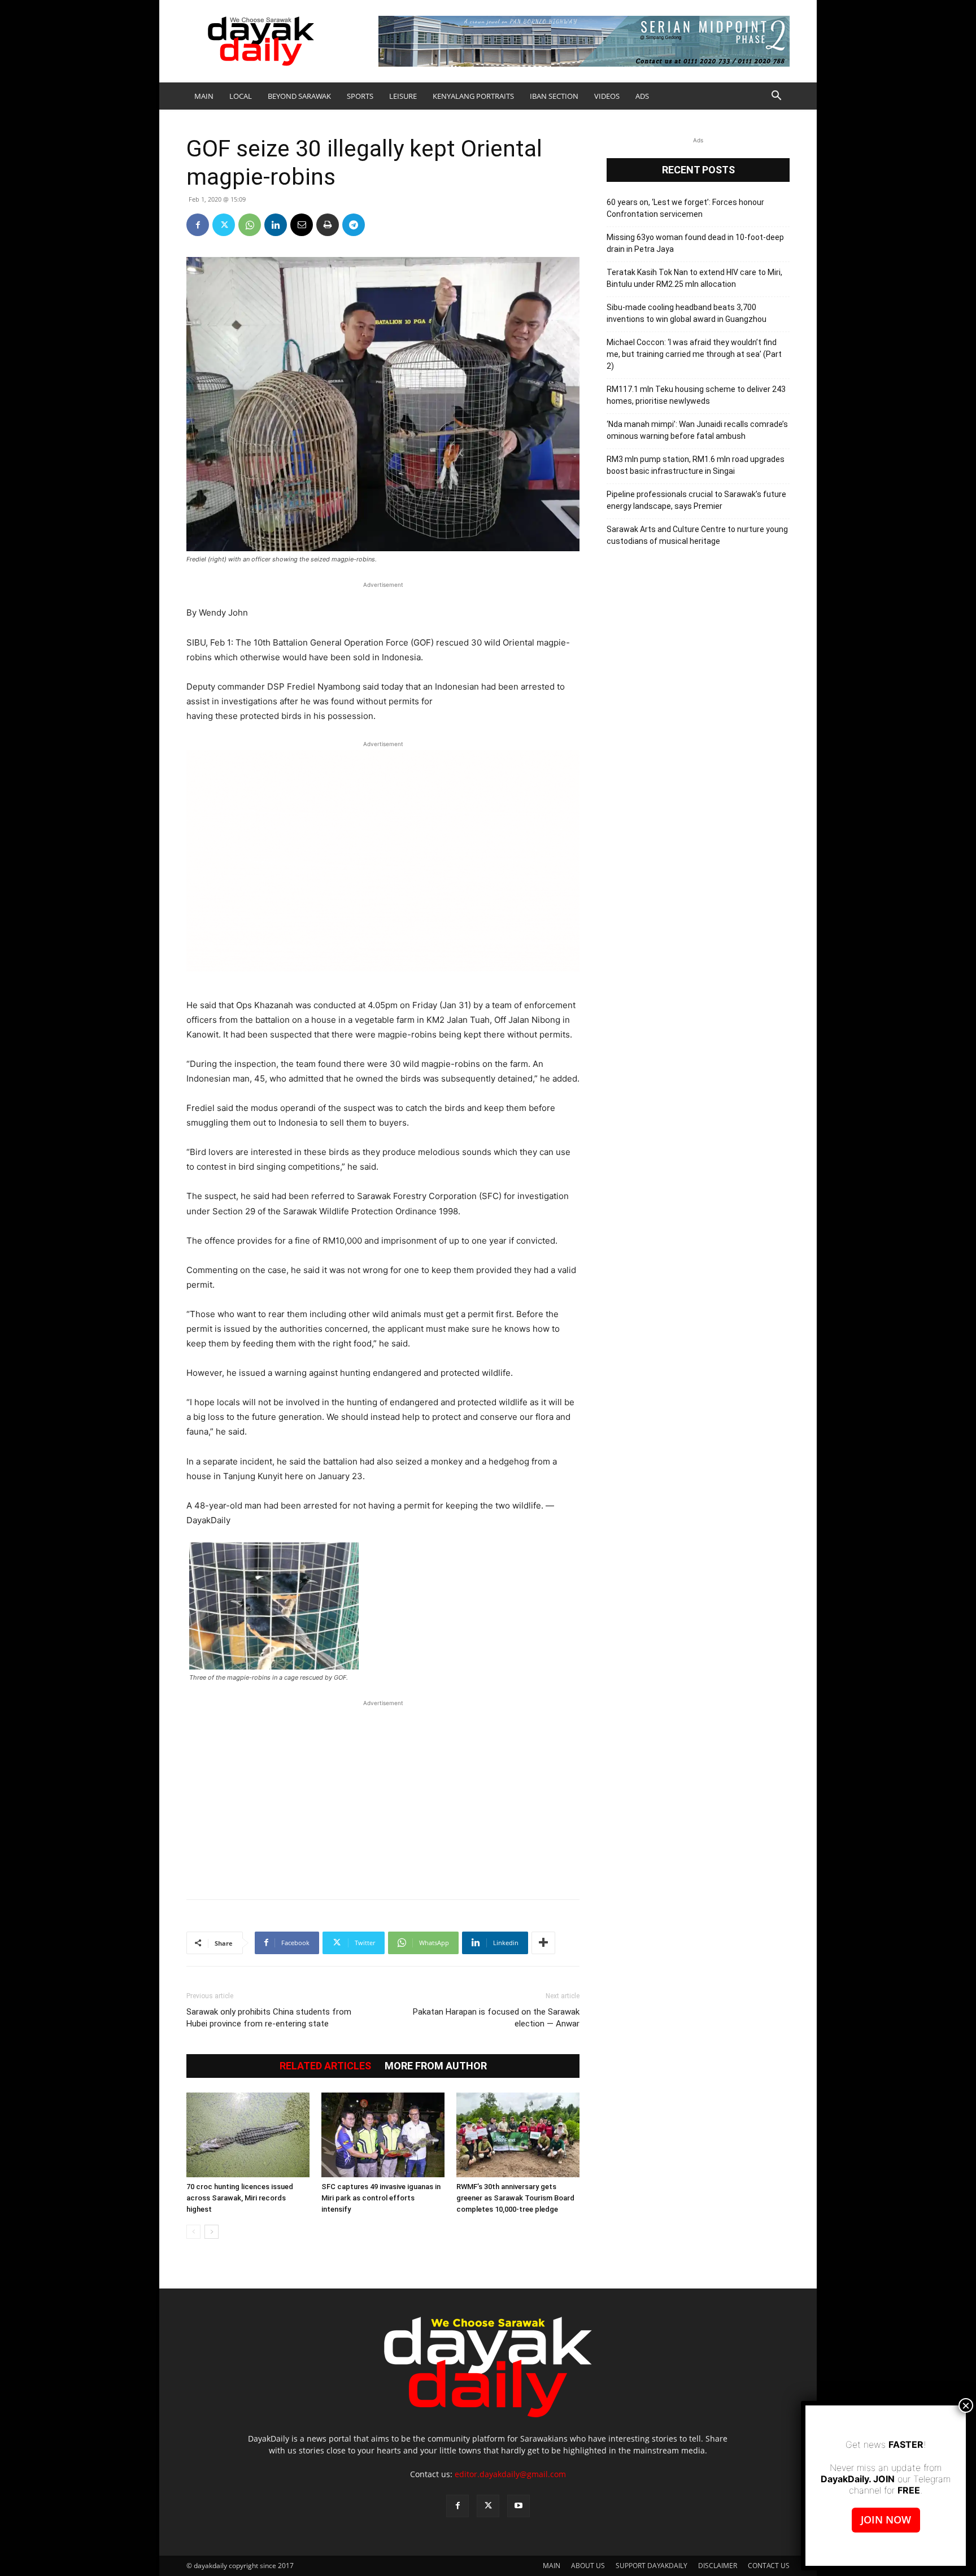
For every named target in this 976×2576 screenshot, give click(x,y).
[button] (776, 97)
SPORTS (360, 96)
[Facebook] (198, 225)
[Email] (302, 225)
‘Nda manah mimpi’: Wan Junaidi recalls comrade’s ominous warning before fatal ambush (697, 430)
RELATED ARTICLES (325, 2066)
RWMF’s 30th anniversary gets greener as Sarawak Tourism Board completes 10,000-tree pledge (515, 2198)
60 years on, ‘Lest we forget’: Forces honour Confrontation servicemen (685, 208)
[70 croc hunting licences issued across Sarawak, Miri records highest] (248, 2135)
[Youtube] (518, 2506)
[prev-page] (193, 2232)
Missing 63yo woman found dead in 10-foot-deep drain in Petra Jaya (695, 243)
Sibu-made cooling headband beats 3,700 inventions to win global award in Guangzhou (687, 313)
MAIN (204, 96)
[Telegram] (354, 225)
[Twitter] (224, 225)
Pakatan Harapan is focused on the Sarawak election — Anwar (496, 2018)
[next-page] (212, 2232)
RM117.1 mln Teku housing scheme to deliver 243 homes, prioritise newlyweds (696, 395)
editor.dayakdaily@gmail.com (510, 2474)
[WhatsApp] (250, 225)
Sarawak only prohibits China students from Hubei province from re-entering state (269, 2018)
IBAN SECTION (554, 96)
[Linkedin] (276, 225)
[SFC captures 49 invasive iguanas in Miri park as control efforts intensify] (383, 2135)
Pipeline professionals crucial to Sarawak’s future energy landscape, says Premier (696, 500)
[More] (543, 1943)
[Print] (328, 225)
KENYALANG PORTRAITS (473, 96)
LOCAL (241, 96)
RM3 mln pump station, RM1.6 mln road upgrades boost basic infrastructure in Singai (696, 465)
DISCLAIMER (718, 2566)
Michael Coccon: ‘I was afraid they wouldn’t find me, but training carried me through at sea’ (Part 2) (694, 354)
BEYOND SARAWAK (299, 96)
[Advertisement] (383, 1794)
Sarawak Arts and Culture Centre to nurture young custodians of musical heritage (697, 535)
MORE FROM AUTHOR (436, 2066)
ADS (642, 96)
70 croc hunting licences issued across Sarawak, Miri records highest (240, 2198)
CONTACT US (769, 2566)
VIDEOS (607, 96)
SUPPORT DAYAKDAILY (652, 2566)
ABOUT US (588, 2566)
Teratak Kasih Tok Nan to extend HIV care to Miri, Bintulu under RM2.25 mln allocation (694, 278)
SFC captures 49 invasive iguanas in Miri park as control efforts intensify (381, 2198)
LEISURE (403, 96)
